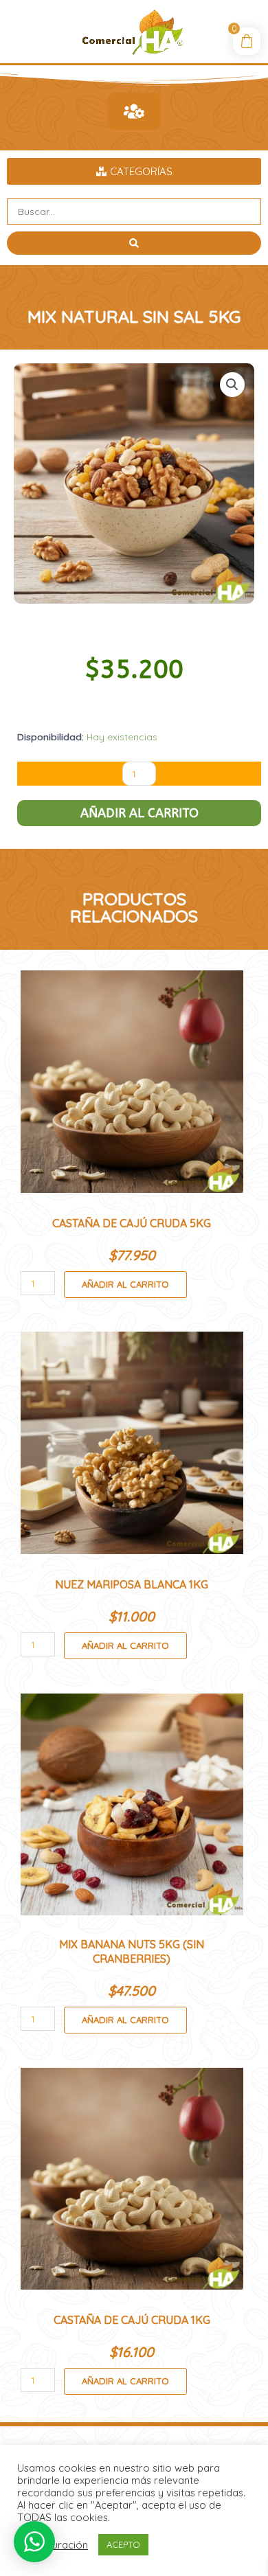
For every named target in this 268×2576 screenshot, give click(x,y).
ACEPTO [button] (123, 2544)
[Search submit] (134, 243)
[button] (232, 385)
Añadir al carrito (139, 813)
